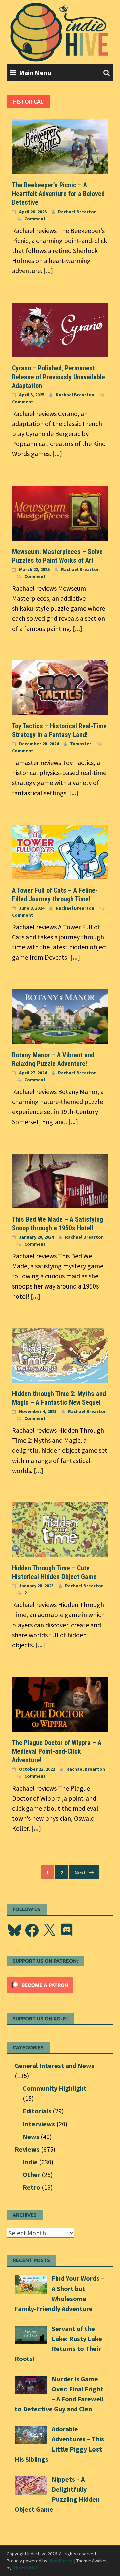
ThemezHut (25, 2568)
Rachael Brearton (77, 212)
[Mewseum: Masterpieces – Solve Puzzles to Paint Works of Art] (60, 512)
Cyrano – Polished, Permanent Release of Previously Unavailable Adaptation (58, 377)
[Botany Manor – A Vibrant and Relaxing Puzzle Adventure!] (60, 1016)
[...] (48, 271)
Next (81, 1872)
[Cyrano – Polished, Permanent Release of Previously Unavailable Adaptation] (60, 329)
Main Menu (35, 72)
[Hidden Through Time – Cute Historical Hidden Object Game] (60, 1529)
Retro (31, 2187)
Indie (30, 2162)
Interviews (39, 2124)
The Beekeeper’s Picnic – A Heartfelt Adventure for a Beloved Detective (58, 194)
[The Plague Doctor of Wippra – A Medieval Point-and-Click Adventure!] (60, 1703)
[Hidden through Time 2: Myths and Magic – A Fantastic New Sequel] (60, 1354)
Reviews (27, 2149)
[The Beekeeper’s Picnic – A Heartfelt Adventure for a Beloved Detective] (60, 146)
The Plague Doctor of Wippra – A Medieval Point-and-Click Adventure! (57, 1751)
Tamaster (81, 744)
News (31, 2136)
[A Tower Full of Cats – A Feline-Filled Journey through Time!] (60, 851)
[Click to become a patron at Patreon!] (40, 1984)
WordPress (60, 2561)
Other (31, 2175)
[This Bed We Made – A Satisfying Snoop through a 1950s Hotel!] (60, 1180)
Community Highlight (55, 2088)
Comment (35, 219)
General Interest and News (54, 2065)
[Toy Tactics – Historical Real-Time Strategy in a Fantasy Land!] (60, 687)
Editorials (37, 2111)
